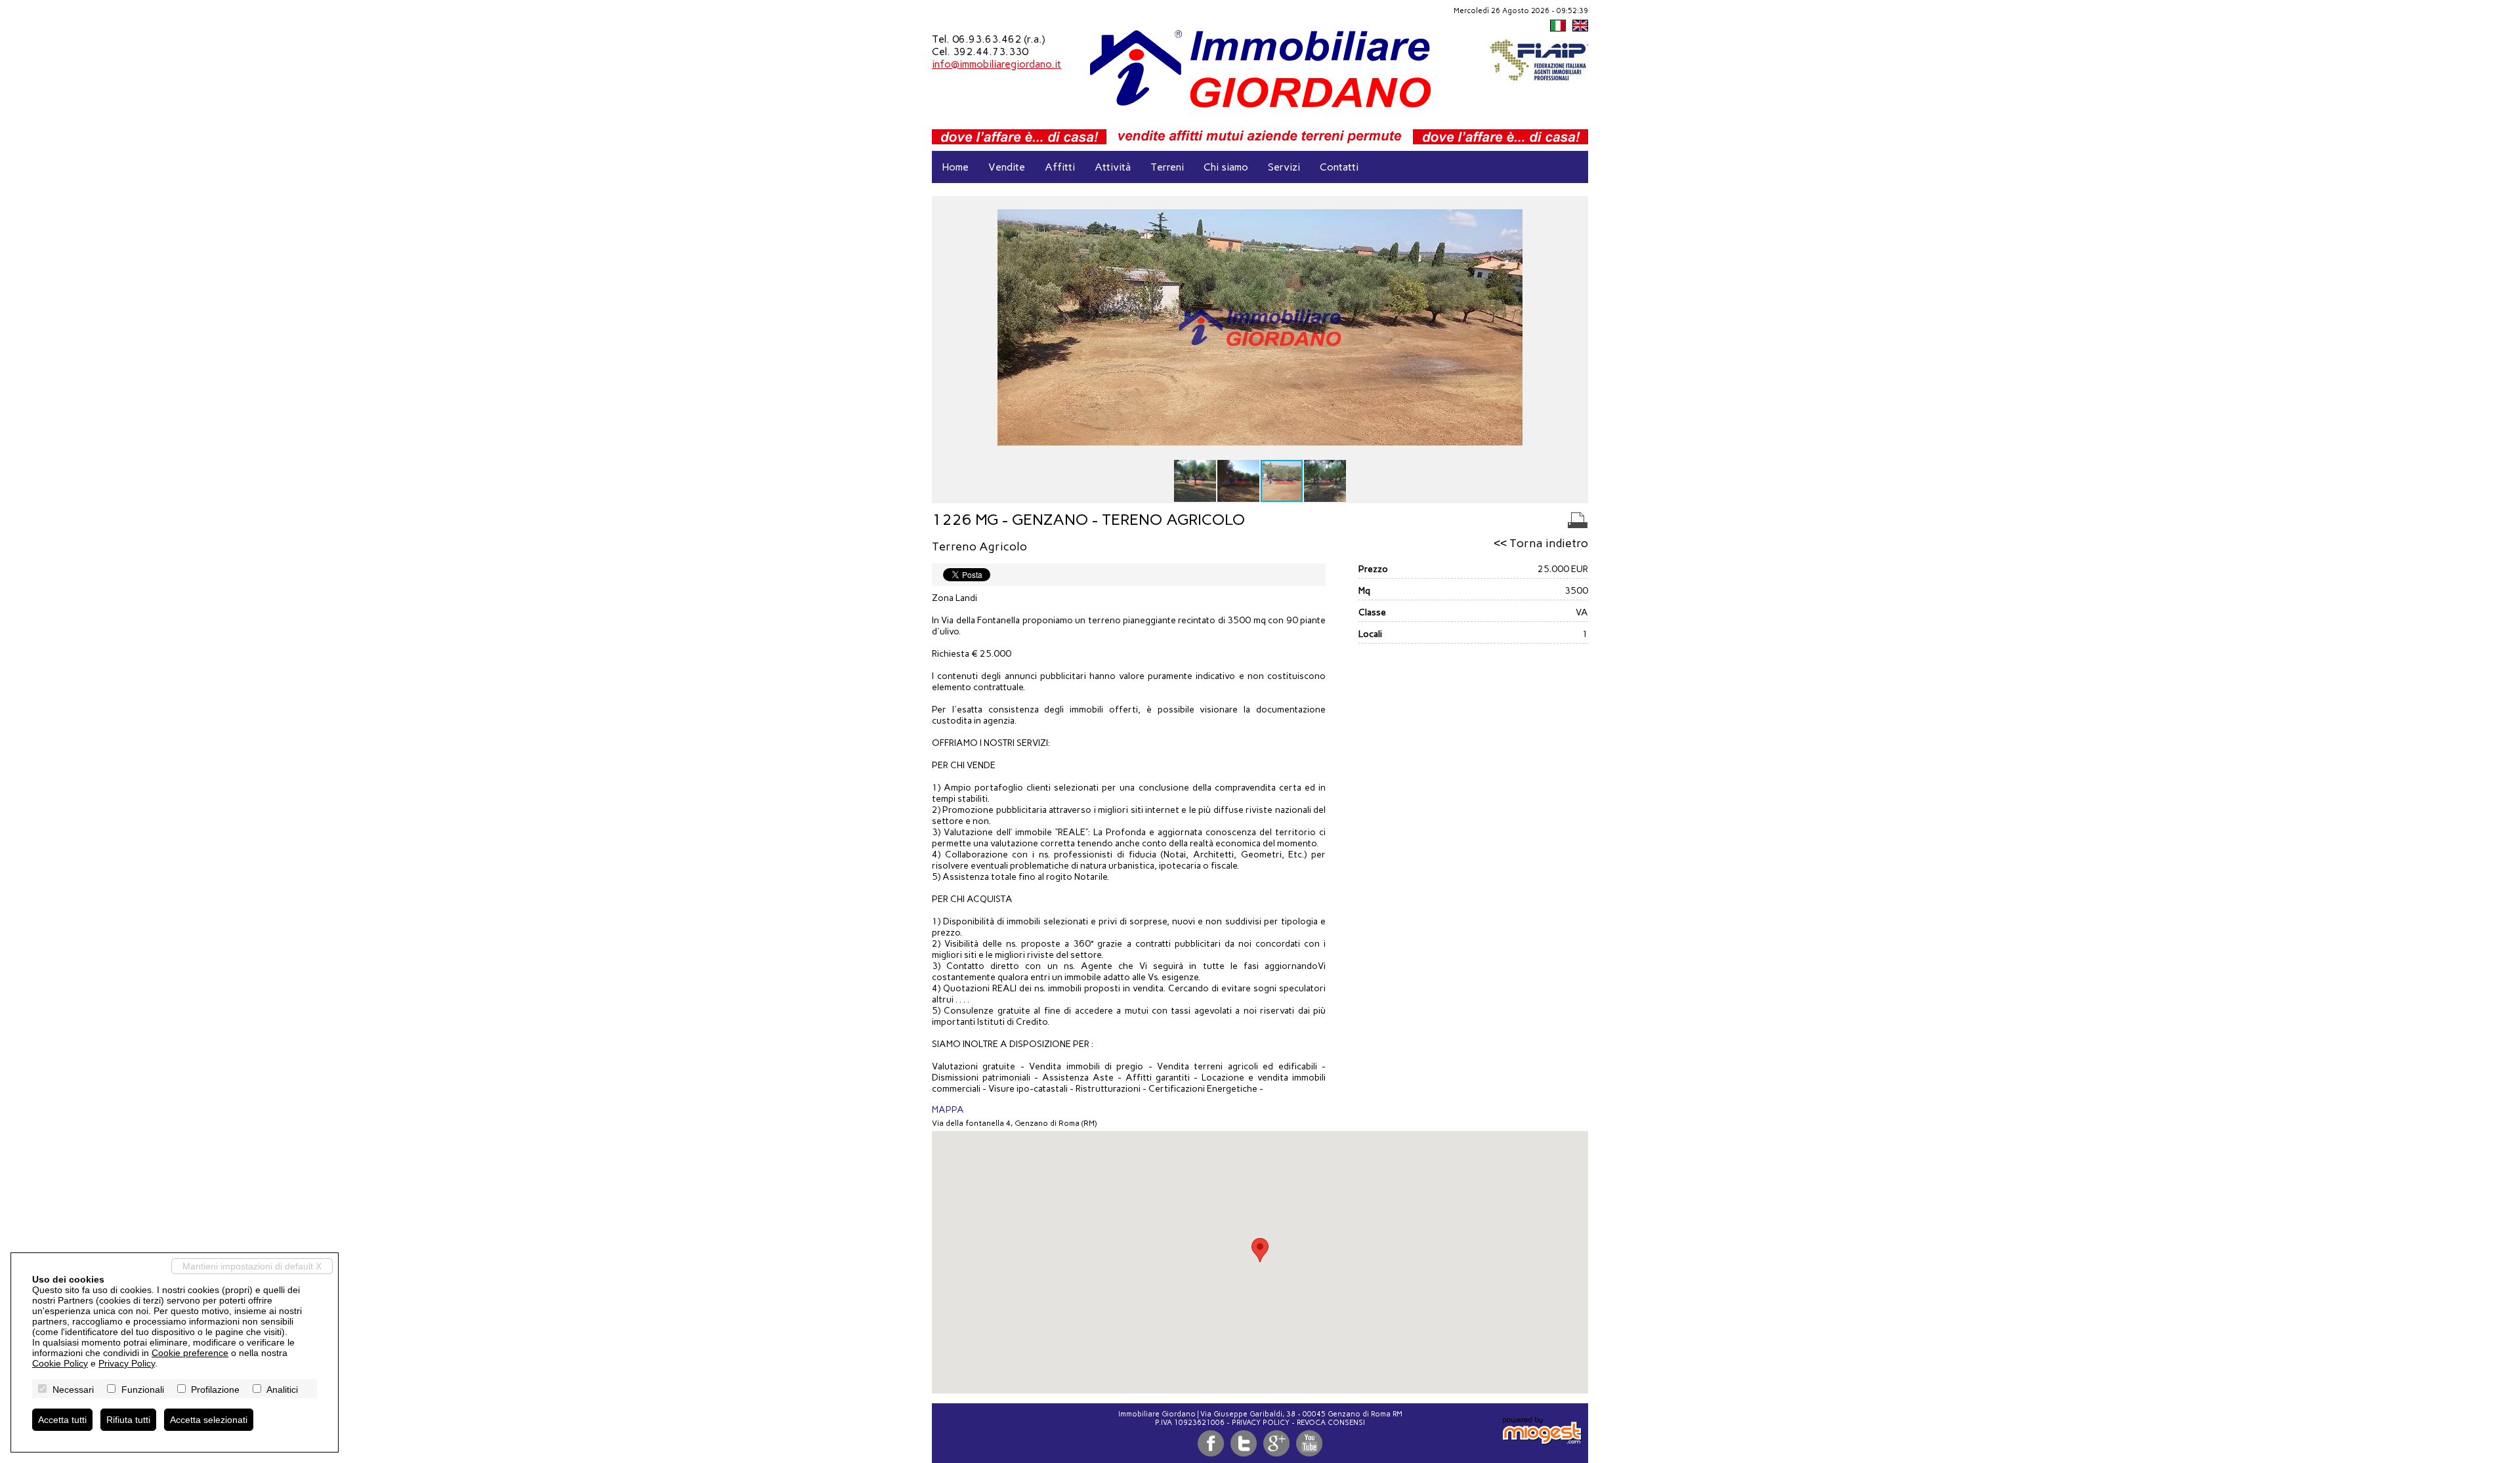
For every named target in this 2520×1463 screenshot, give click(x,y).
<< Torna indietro (1541, 543)
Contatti (1339, 167)
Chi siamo (1226, 167)
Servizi (1284, 167)
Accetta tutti (62, 1420)
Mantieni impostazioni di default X (252, 1266)
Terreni (1167, 167)
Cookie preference (190, 1353)
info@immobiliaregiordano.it (997, 64)
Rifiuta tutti (128, 1420)
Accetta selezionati (209, 1420)
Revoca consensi (1331, 1423)
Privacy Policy (1261, 1423)
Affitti (1060, 167)
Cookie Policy (60, 1363)
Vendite (1007, 167)
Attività (1113, 167)
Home (955, 167)
